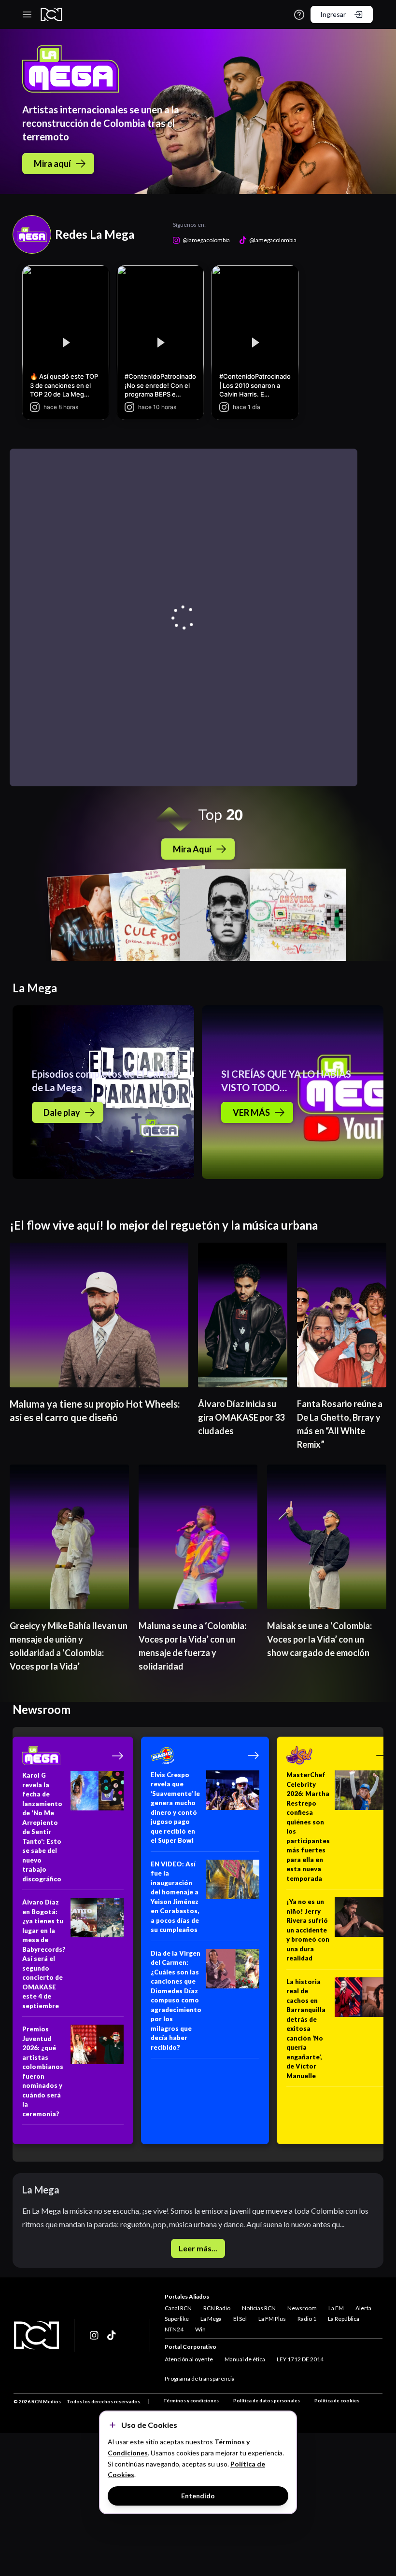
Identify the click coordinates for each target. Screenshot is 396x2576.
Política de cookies (337, 2400)
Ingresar (333, 14)
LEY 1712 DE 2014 (300, 2359)
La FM (336, 2308)
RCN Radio (217, 2308)
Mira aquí (52, 164)
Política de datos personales (267, 2400)
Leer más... (198, 2248)
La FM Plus (272, 2319)
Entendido (198, 2496)
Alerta (363, 2308)
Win (200, 2329)
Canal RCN (178, 2308)
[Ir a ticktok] (95, 2335)
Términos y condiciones (191, 2400)
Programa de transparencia (200, 2378)
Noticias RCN (259, 2308)
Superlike (177, 2319)
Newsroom (302, 2308)
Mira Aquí (192, 849)
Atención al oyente (189, 2359)
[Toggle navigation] (27, 14)
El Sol (240, 2319)
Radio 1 (307, 2319)
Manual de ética (245, 2359)
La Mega (211, 2319)
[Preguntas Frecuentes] (299, 15)
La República (344, 2319)
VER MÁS (251, 1112)
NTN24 (174, 2329)
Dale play (62, 1112)
